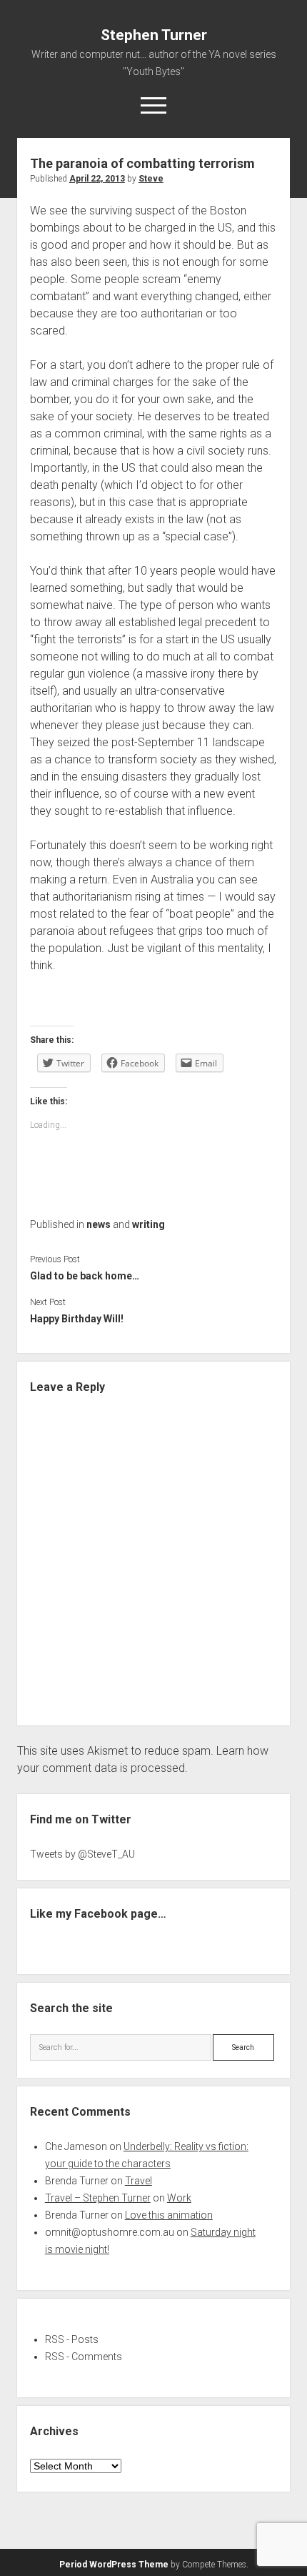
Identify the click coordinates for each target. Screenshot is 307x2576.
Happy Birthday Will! (77, 1319)
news (99, 1224)
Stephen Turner (154, 35)
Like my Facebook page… (98, 1914)
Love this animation (169, 2215)
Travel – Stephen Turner (98, 2198)
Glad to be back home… (85, 1276)
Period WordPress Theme (114, 2565)
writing (149, 1224)
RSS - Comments (84, 2357)
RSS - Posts (72, 2339)
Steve (151, 179)
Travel (139, 2181)
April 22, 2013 (97, 179)
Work (179, 2198)
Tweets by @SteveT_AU (82, 1854)
